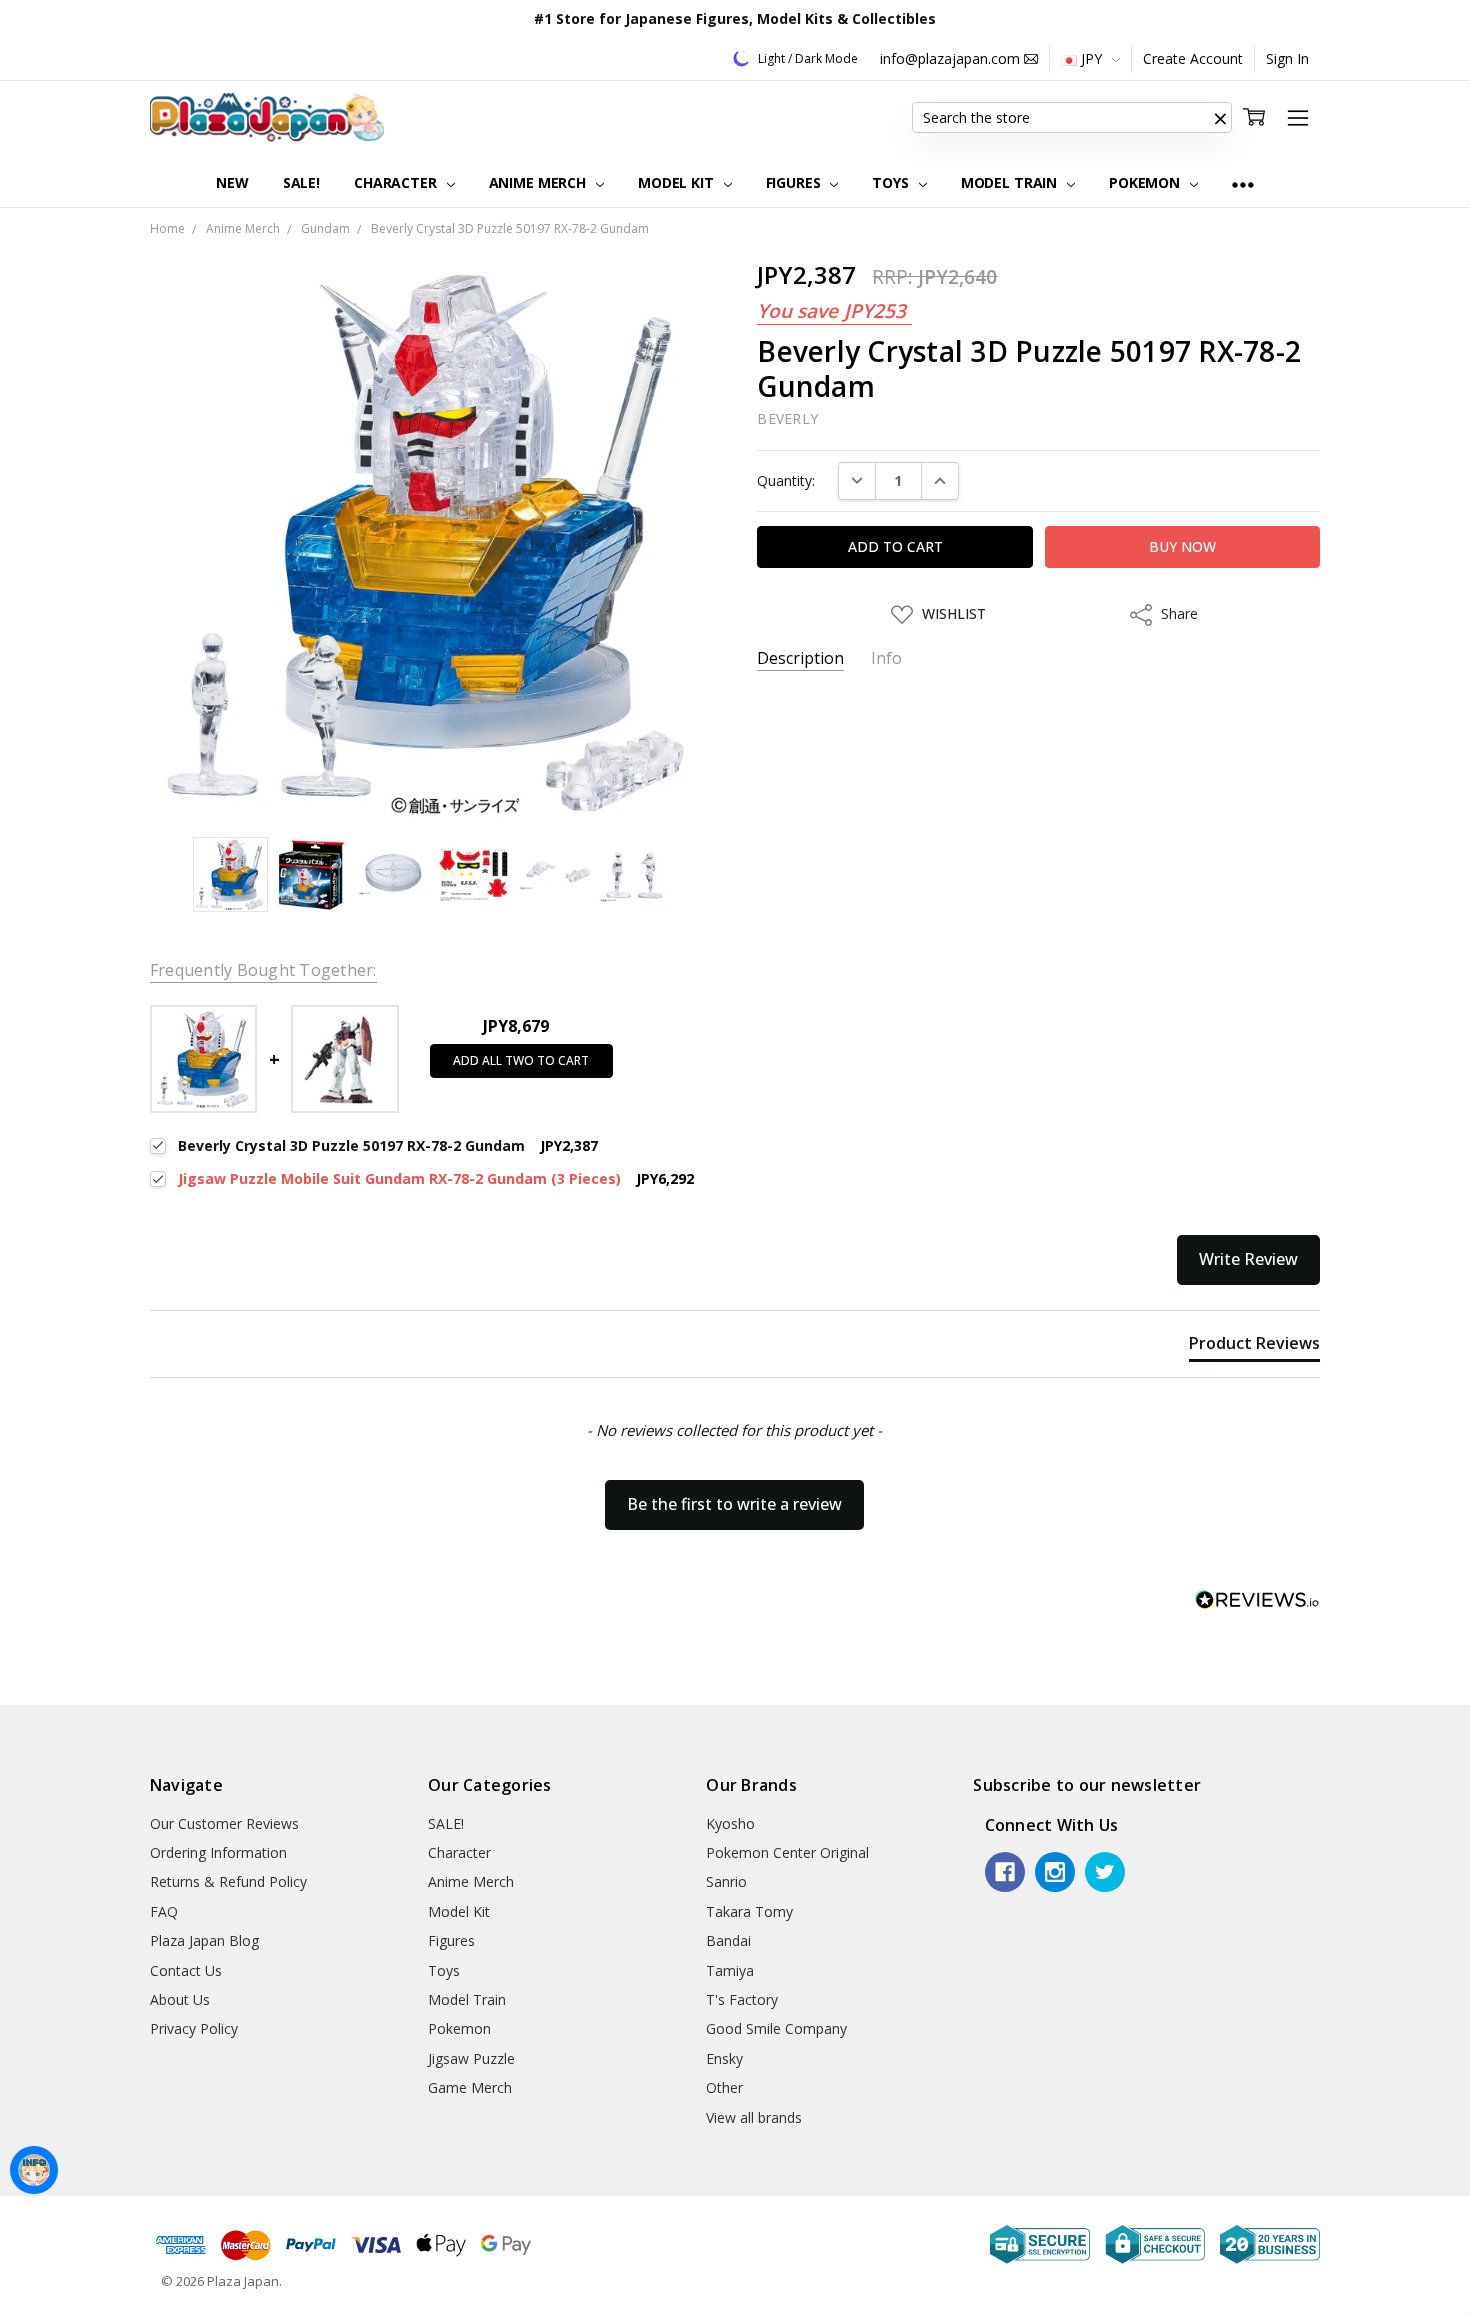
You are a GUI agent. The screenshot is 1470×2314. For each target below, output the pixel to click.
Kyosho (730, 1823)
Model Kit (678, 182)
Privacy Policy (194, 2028)
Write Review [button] (1248, 1259)
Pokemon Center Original (787, 1852)
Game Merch (470, 2087)
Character (397, 182)
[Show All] (1243, 183)
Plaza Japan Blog (204, 1940)
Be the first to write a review (734, 1504)
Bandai (728, 1940)
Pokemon (1146, 182)
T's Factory (742, 1999)
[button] (1220, 118)
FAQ (164, 1911)
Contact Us (186, 1970)
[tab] (1254, 1347)
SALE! (301, 182)
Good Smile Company (776, 2028)
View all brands (754, 2117)
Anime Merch (539, 182)
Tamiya (730, 1970)
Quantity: (786, 480)
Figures (795, 182)
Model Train (1011, 182)
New (232, 182)
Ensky (724, 2058)
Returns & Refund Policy (228, 1881)
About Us (180, 1999)
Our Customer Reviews (224, 1823)
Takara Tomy (749, 1911)
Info (886, 658)
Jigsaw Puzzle (471, 2058)
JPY (1091, 58)
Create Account (1193, 58)
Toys (892, 182)
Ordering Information (218, 1852)
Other (724, 2087)
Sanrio (726, 1881)
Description (800, 658)
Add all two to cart (521, 1060)
